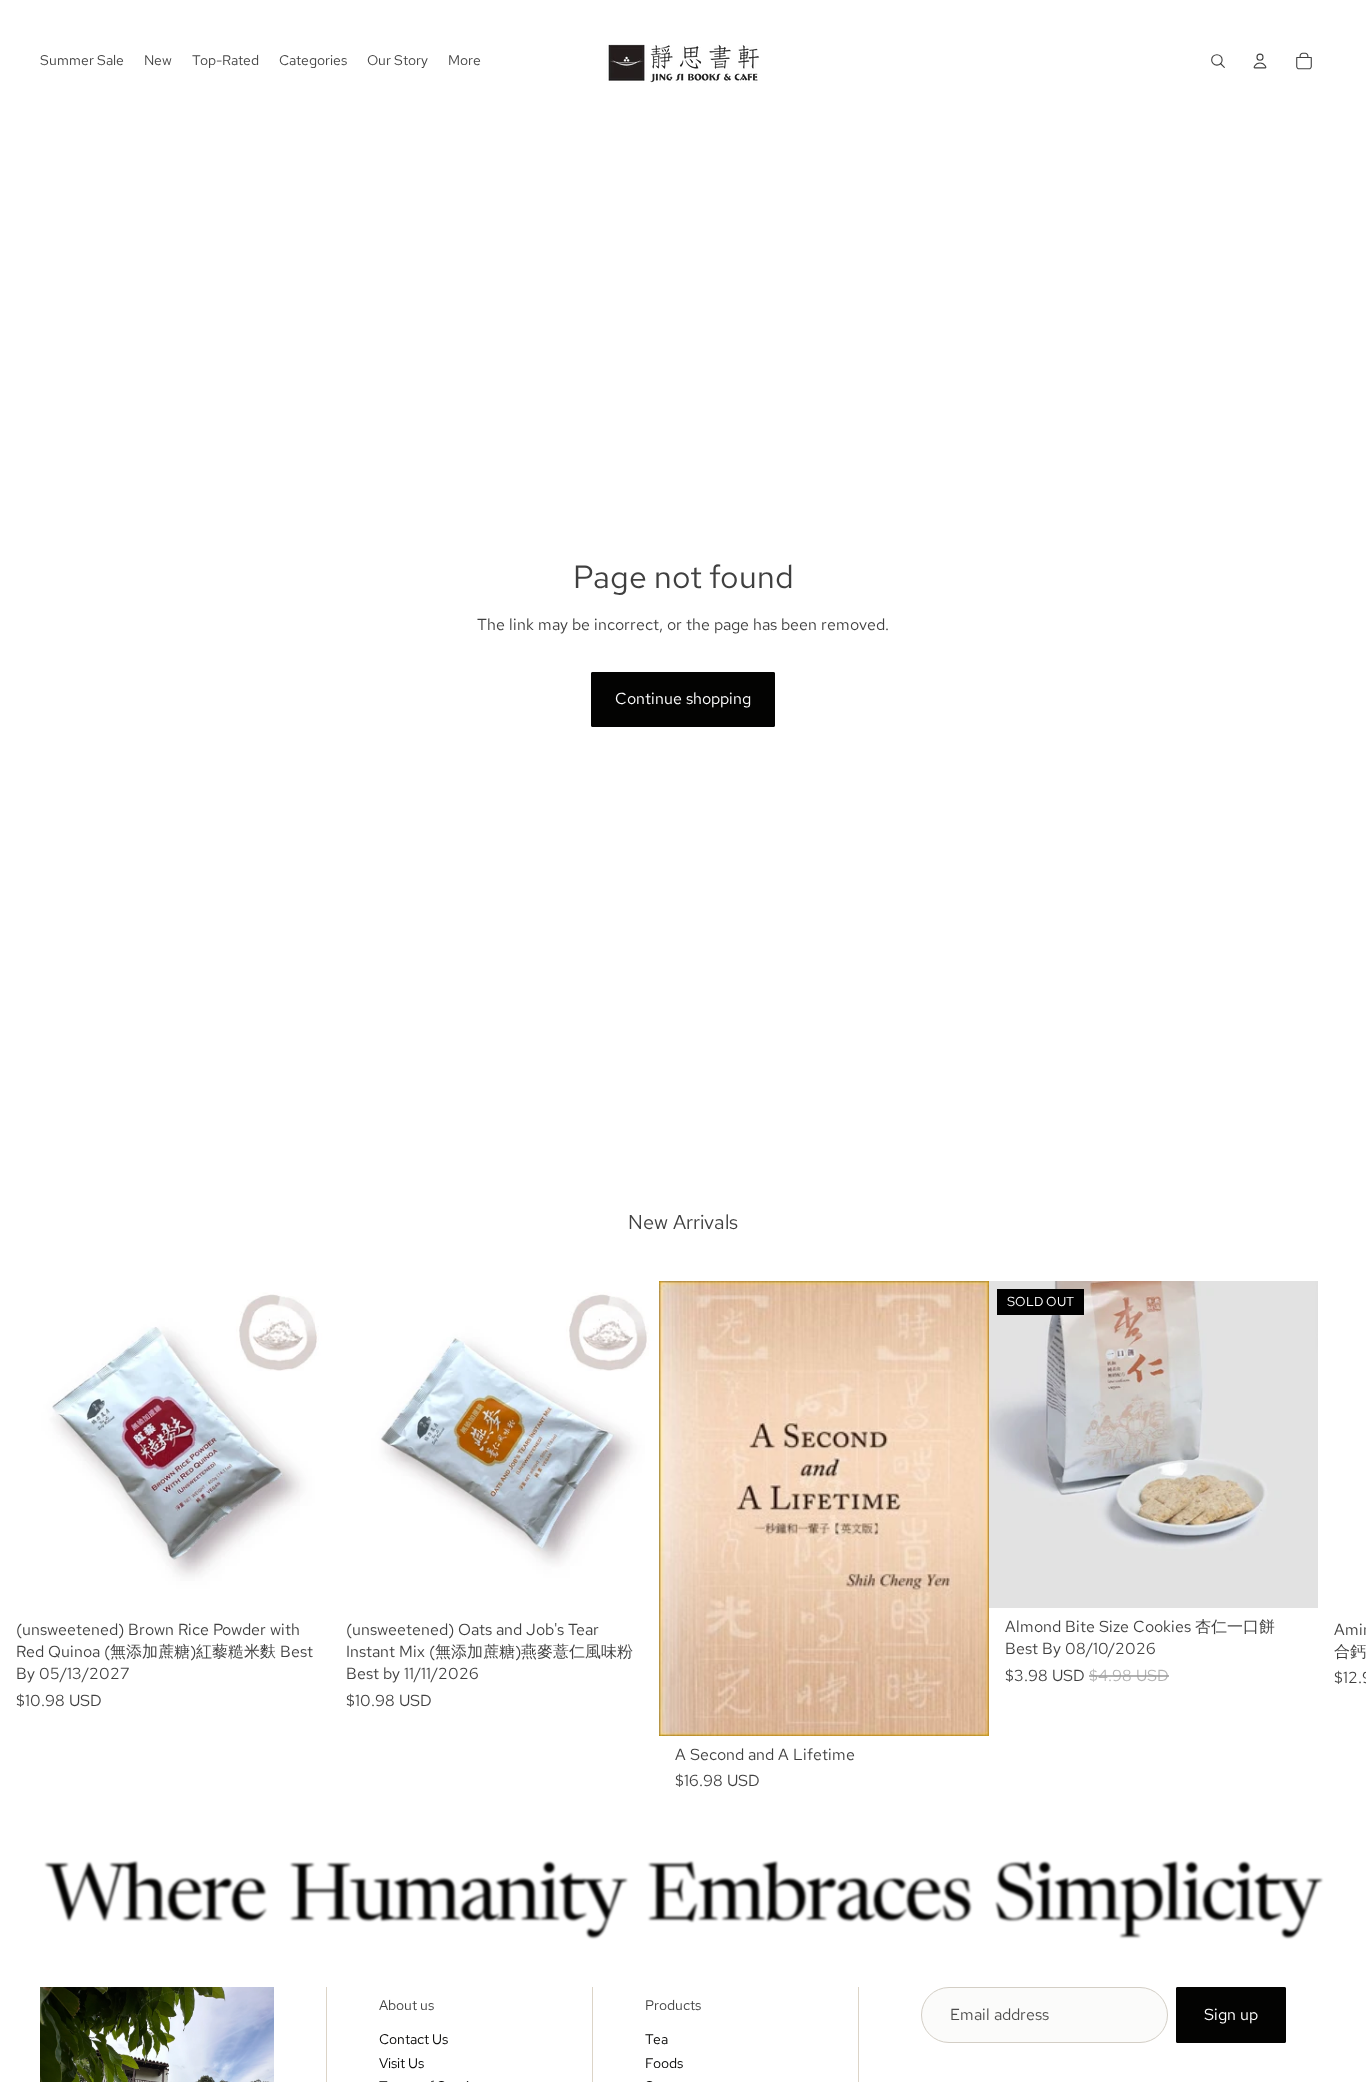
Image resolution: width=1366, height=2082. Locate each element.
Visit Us (401, 2063)
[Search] (1218, 61)
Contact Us (413, 2039)
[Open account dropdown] (1260, 61)
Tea (656, 2039)
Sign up (1231, 2014)
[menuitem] (464, 61)
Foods (664, 2063)
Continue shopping (683, 698)
